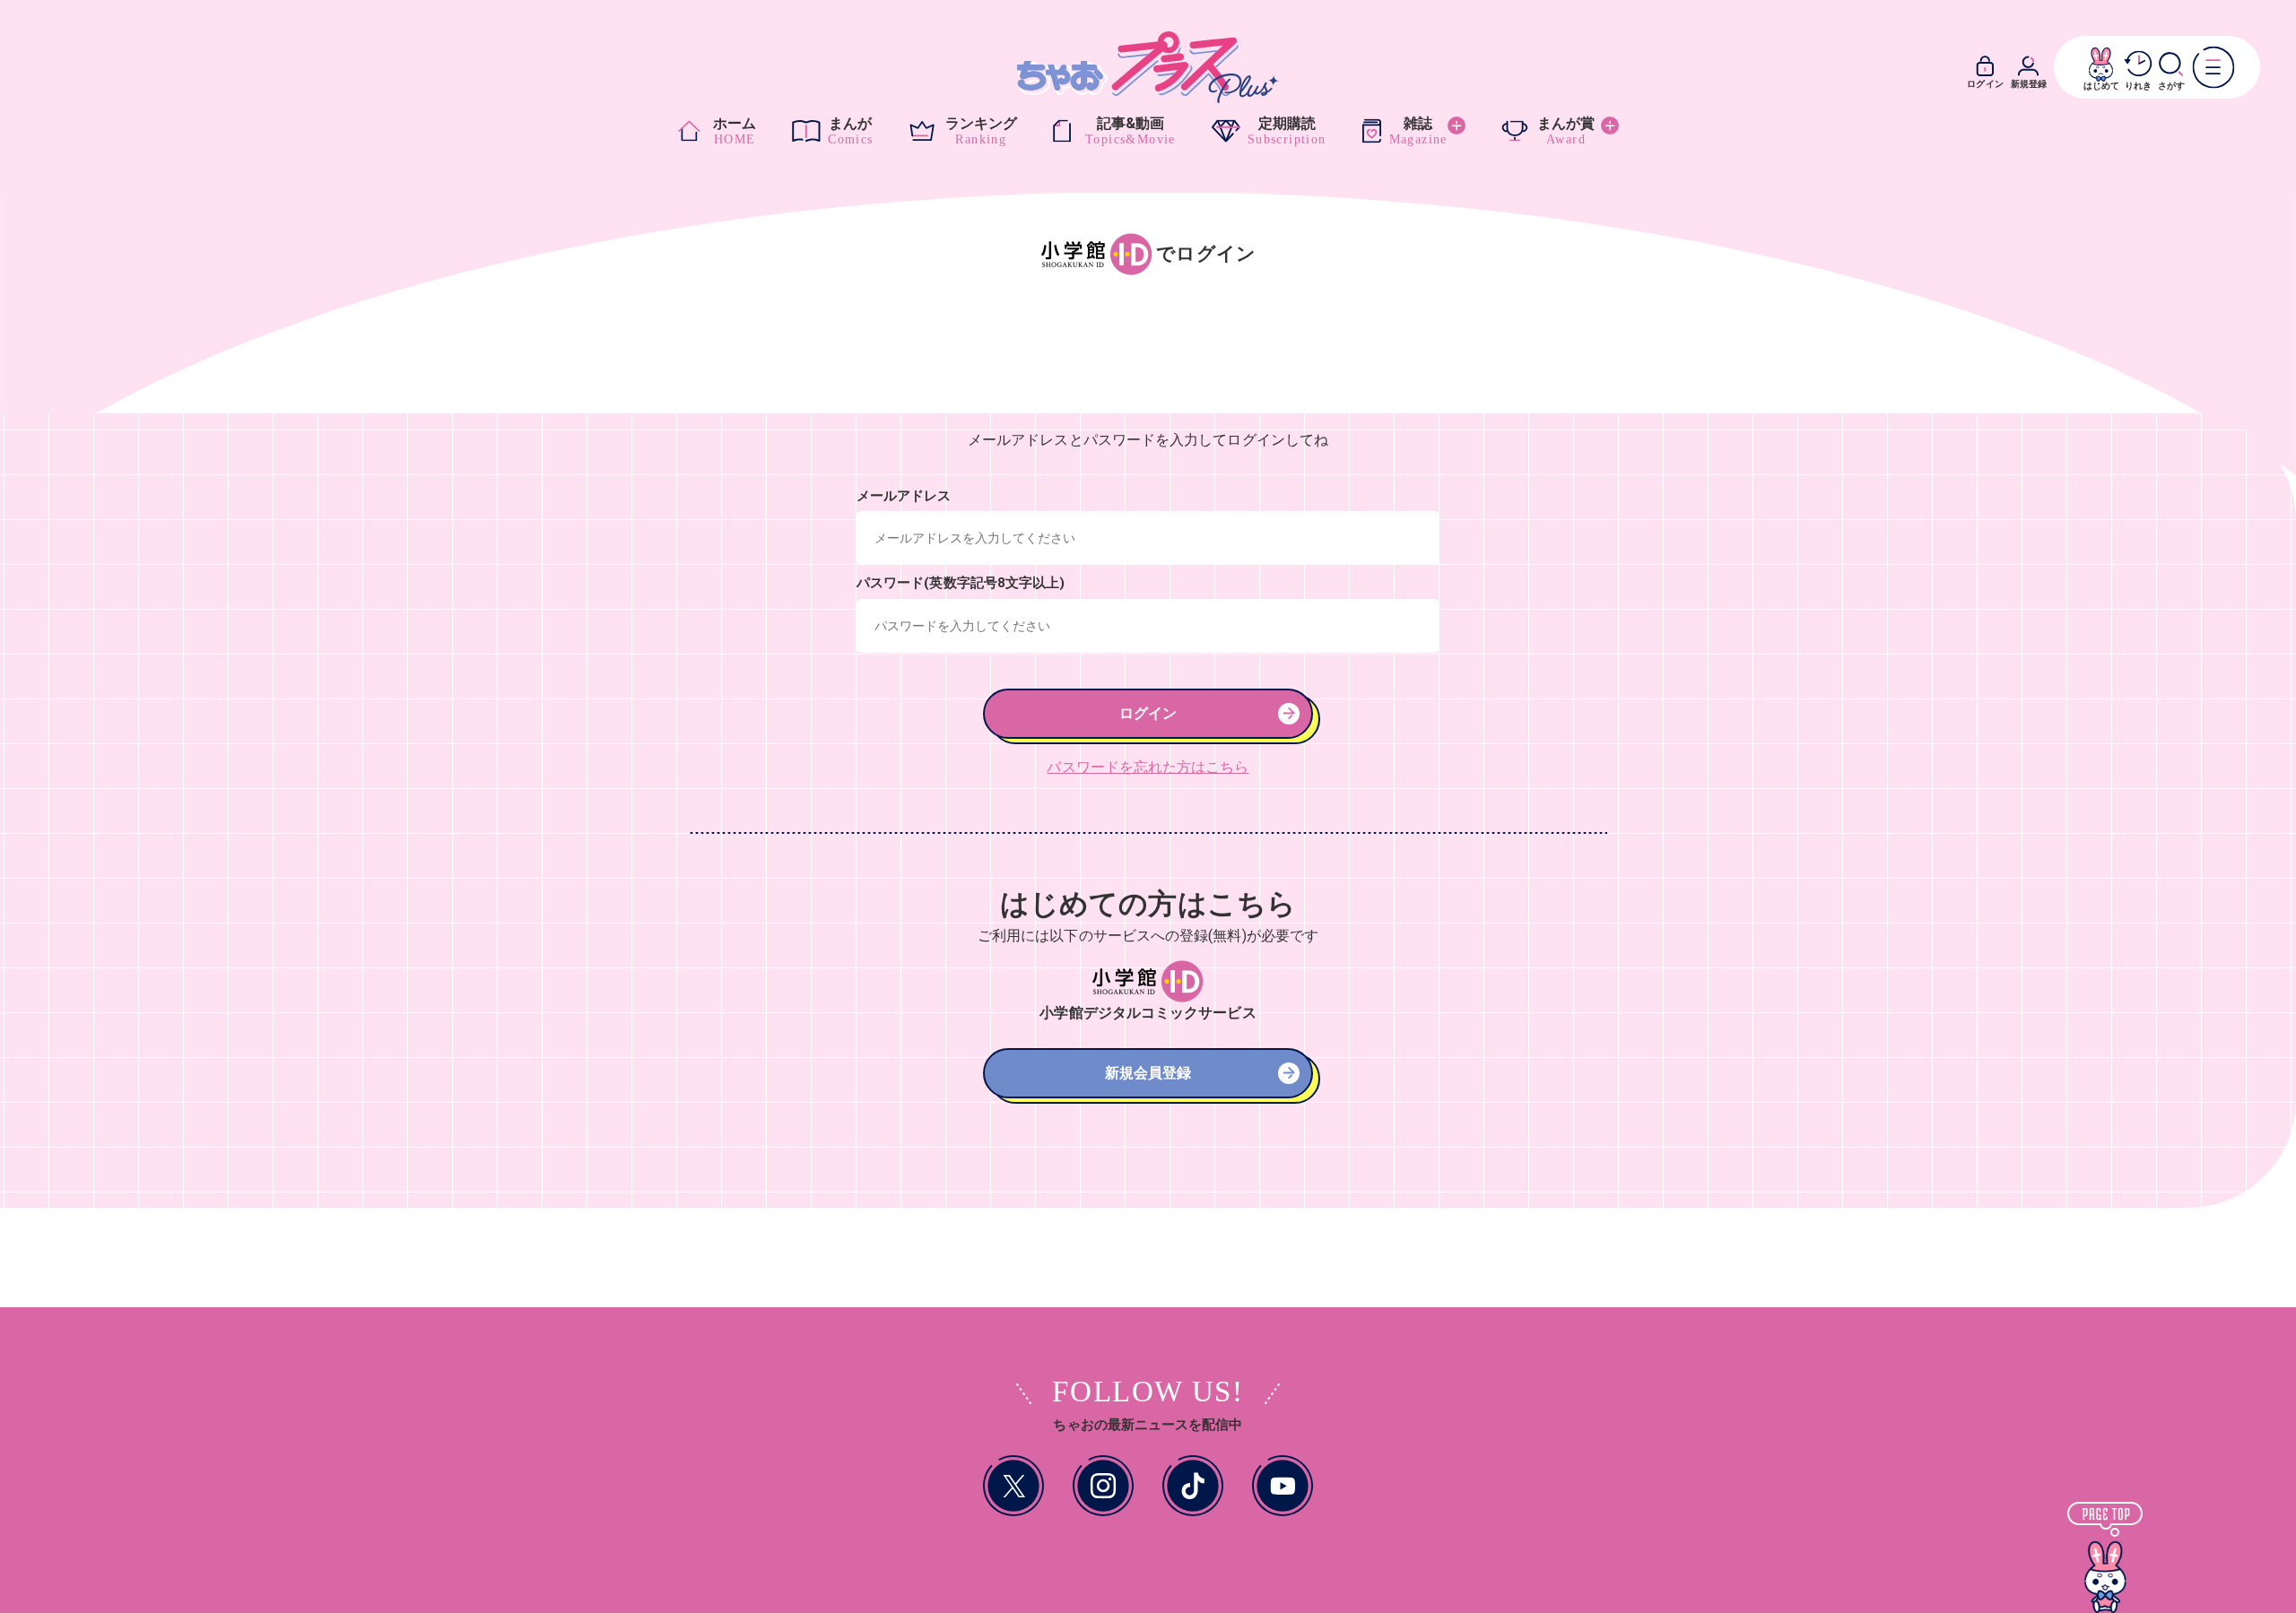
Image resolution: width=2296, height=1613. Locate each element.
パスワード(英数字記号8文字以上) (961, 583)
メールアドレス (904, 496)
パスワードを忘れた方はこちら (1148, 767)
